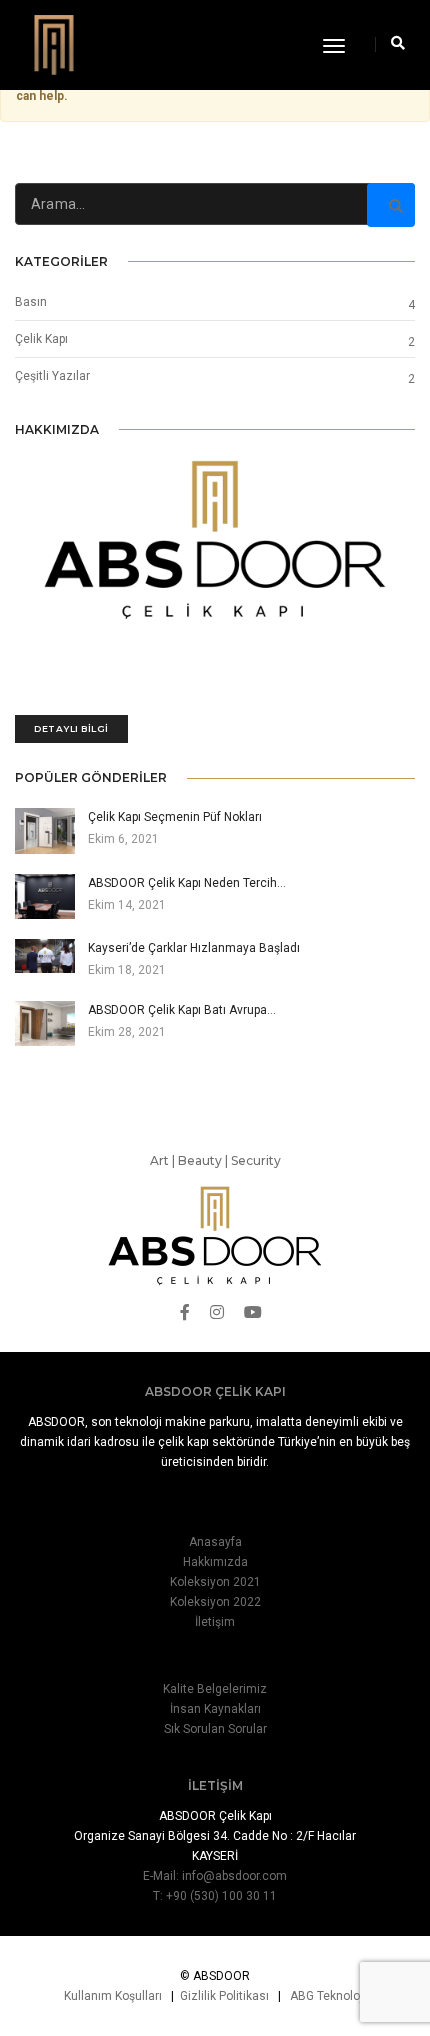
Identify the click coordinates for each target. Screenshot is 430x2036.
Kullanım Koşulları (113, 1996)
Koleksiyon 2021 (215, 1582)
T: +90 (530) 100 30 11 (215, 1896)
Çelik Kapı (41, 339)
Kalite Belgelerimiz (215, 1689)
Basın (31, 302)
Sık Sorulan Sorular (215, 1729)
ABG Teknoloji (328, 1996)
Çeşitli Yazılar (52, 376)
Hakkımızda (215, 1562)
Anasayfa (215, 1542)
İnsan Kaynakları (215, 1709)
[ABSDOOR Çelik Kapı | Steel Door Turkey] (54, 43)
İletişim (215, 1622)
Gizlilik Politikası (224, 1996)
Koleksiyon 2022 (215, 1602)
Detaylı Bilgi (71, 728)
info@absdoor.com (234, 1876)
